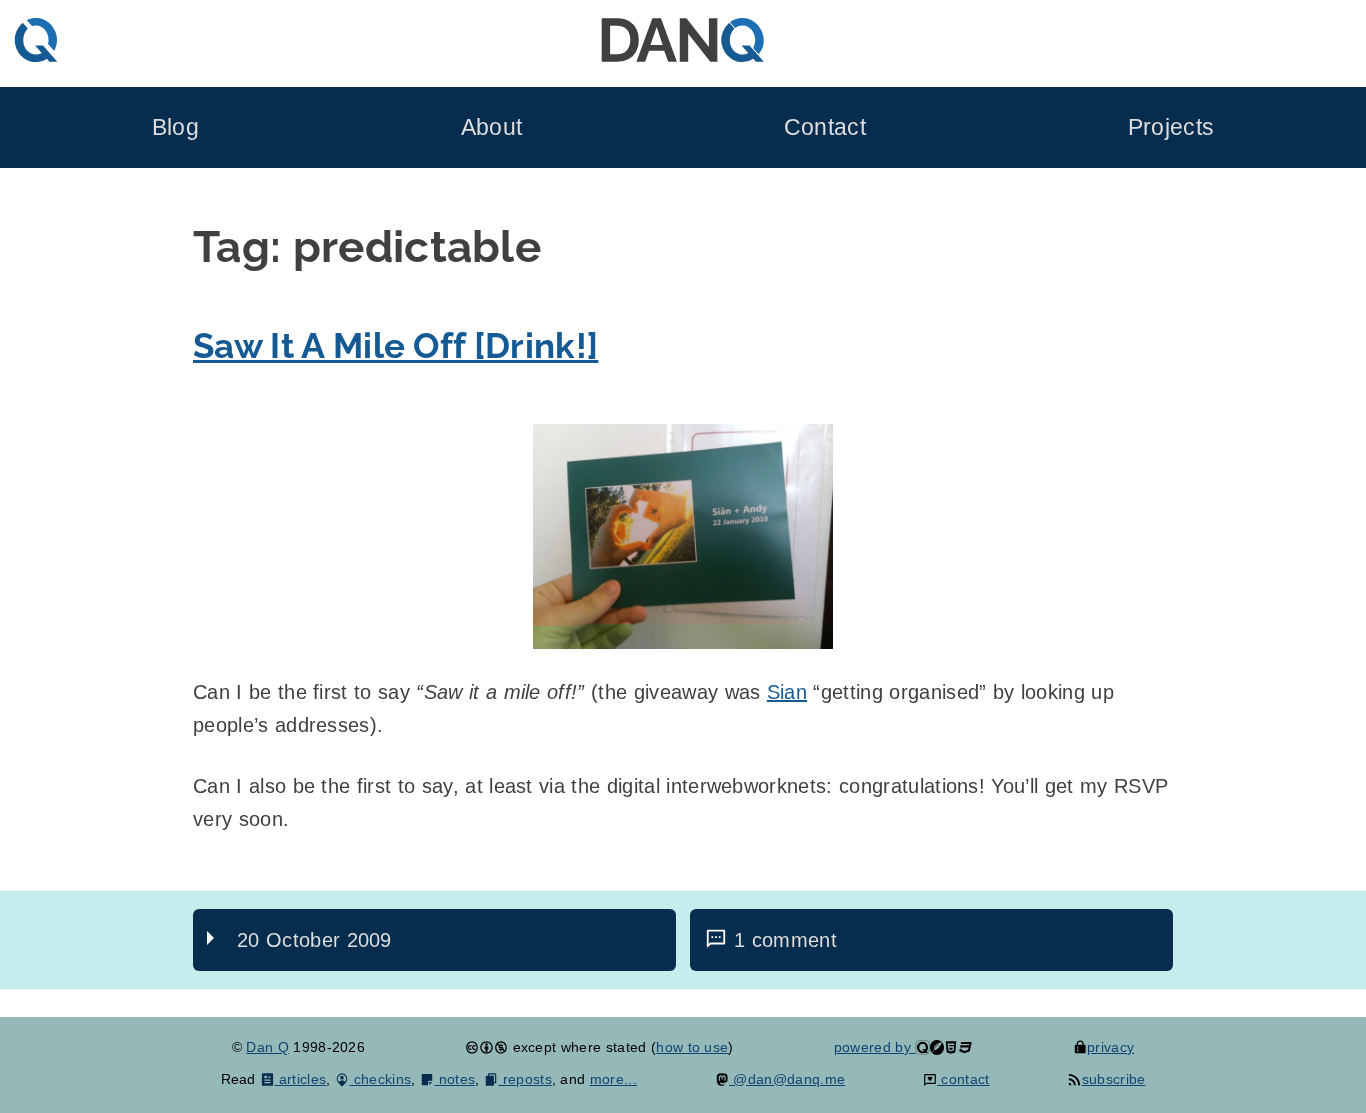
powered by (875, 1047)
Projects (1171, 127)
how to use (692, 1047)
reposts (525, 1079)
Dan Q (267, 1047)
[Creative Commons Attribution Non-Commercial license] (486, 1047)
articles (300, 1079)
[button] (683, 536)
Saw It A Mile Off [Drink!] (395, 345)
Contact (825, 127)
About (492, 127)
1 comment (785, 940)
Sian (787, 692)
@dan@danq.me (787, 1079)
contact (963, 1079)
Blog (175, 127)
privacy (1110, 1047)
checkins (380, 1079)
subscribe (1113, 1079)
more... (613, 1079)
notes (454, 1079)
